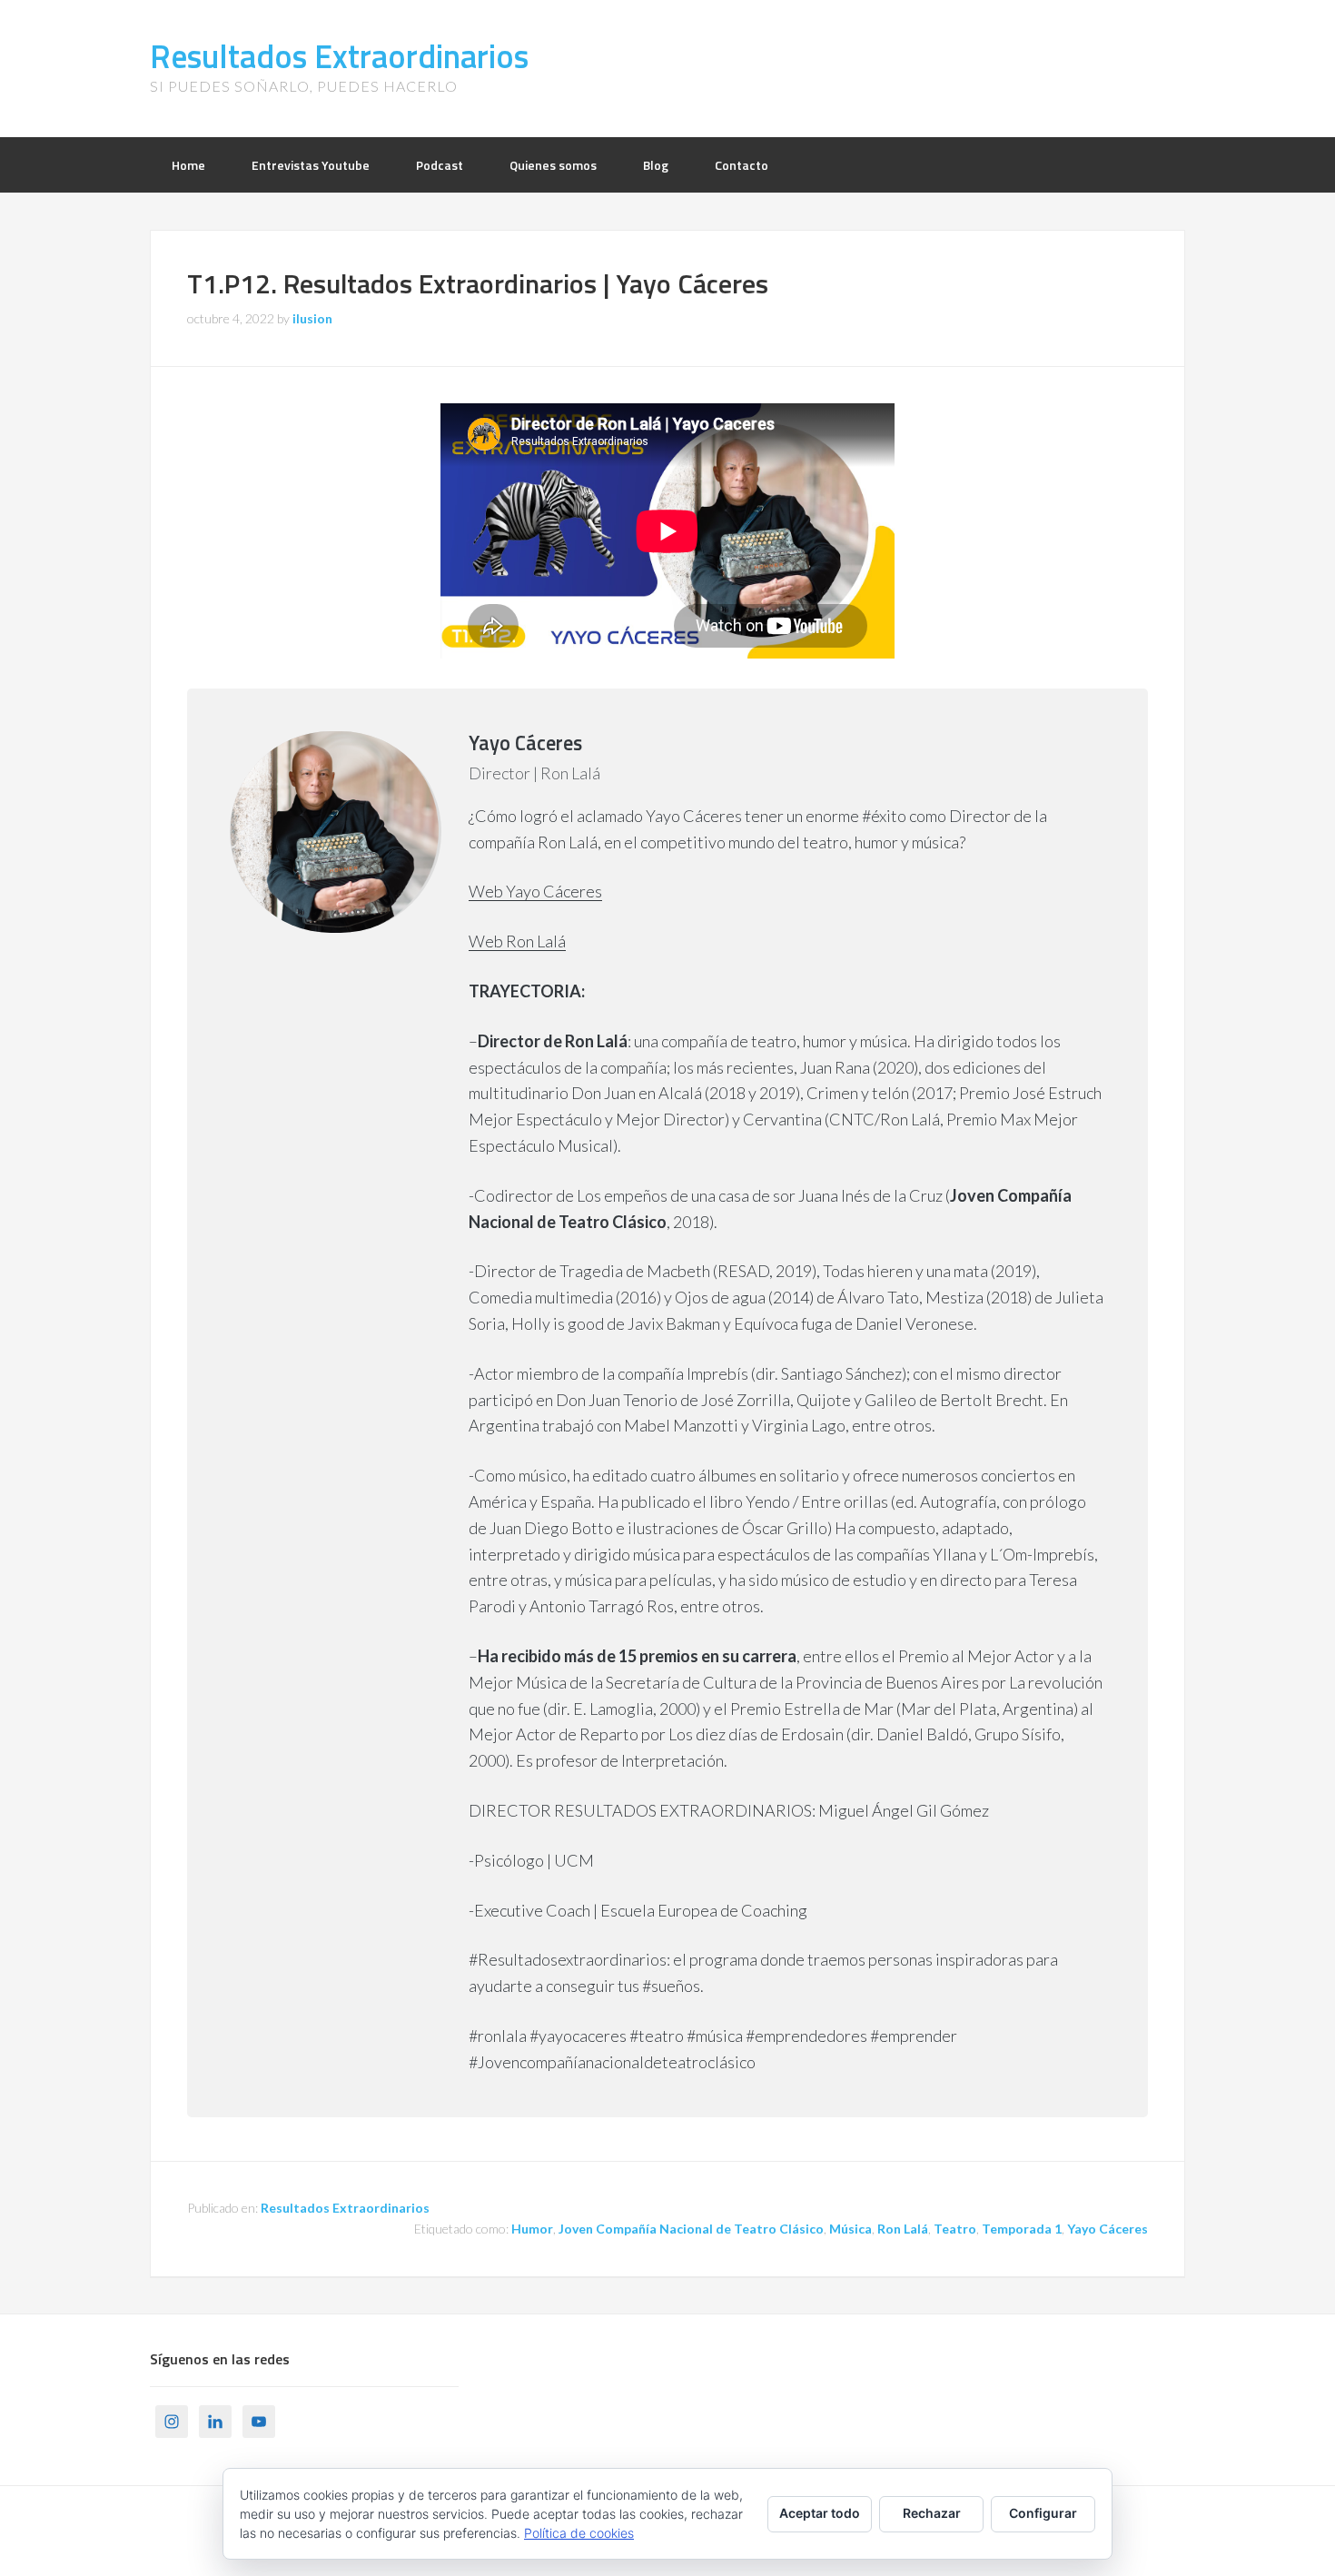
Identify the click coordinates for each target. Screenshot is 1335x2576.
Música (850, 2229)
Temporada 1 (1022, 2229)
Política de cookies (579, 2533)
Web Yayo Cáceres (535, 891)
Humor (532, 2229)
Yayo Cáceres (1108, 2229)
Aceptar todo (820, 2513)
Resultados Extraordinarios (339, 56)
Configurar (1043, 2513)
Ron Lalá (903, 2229)
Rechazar (932, 2513)
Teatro (955, 2229)
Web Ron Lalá (517, 941)
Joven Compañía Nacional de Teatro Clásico (691, 2229)
